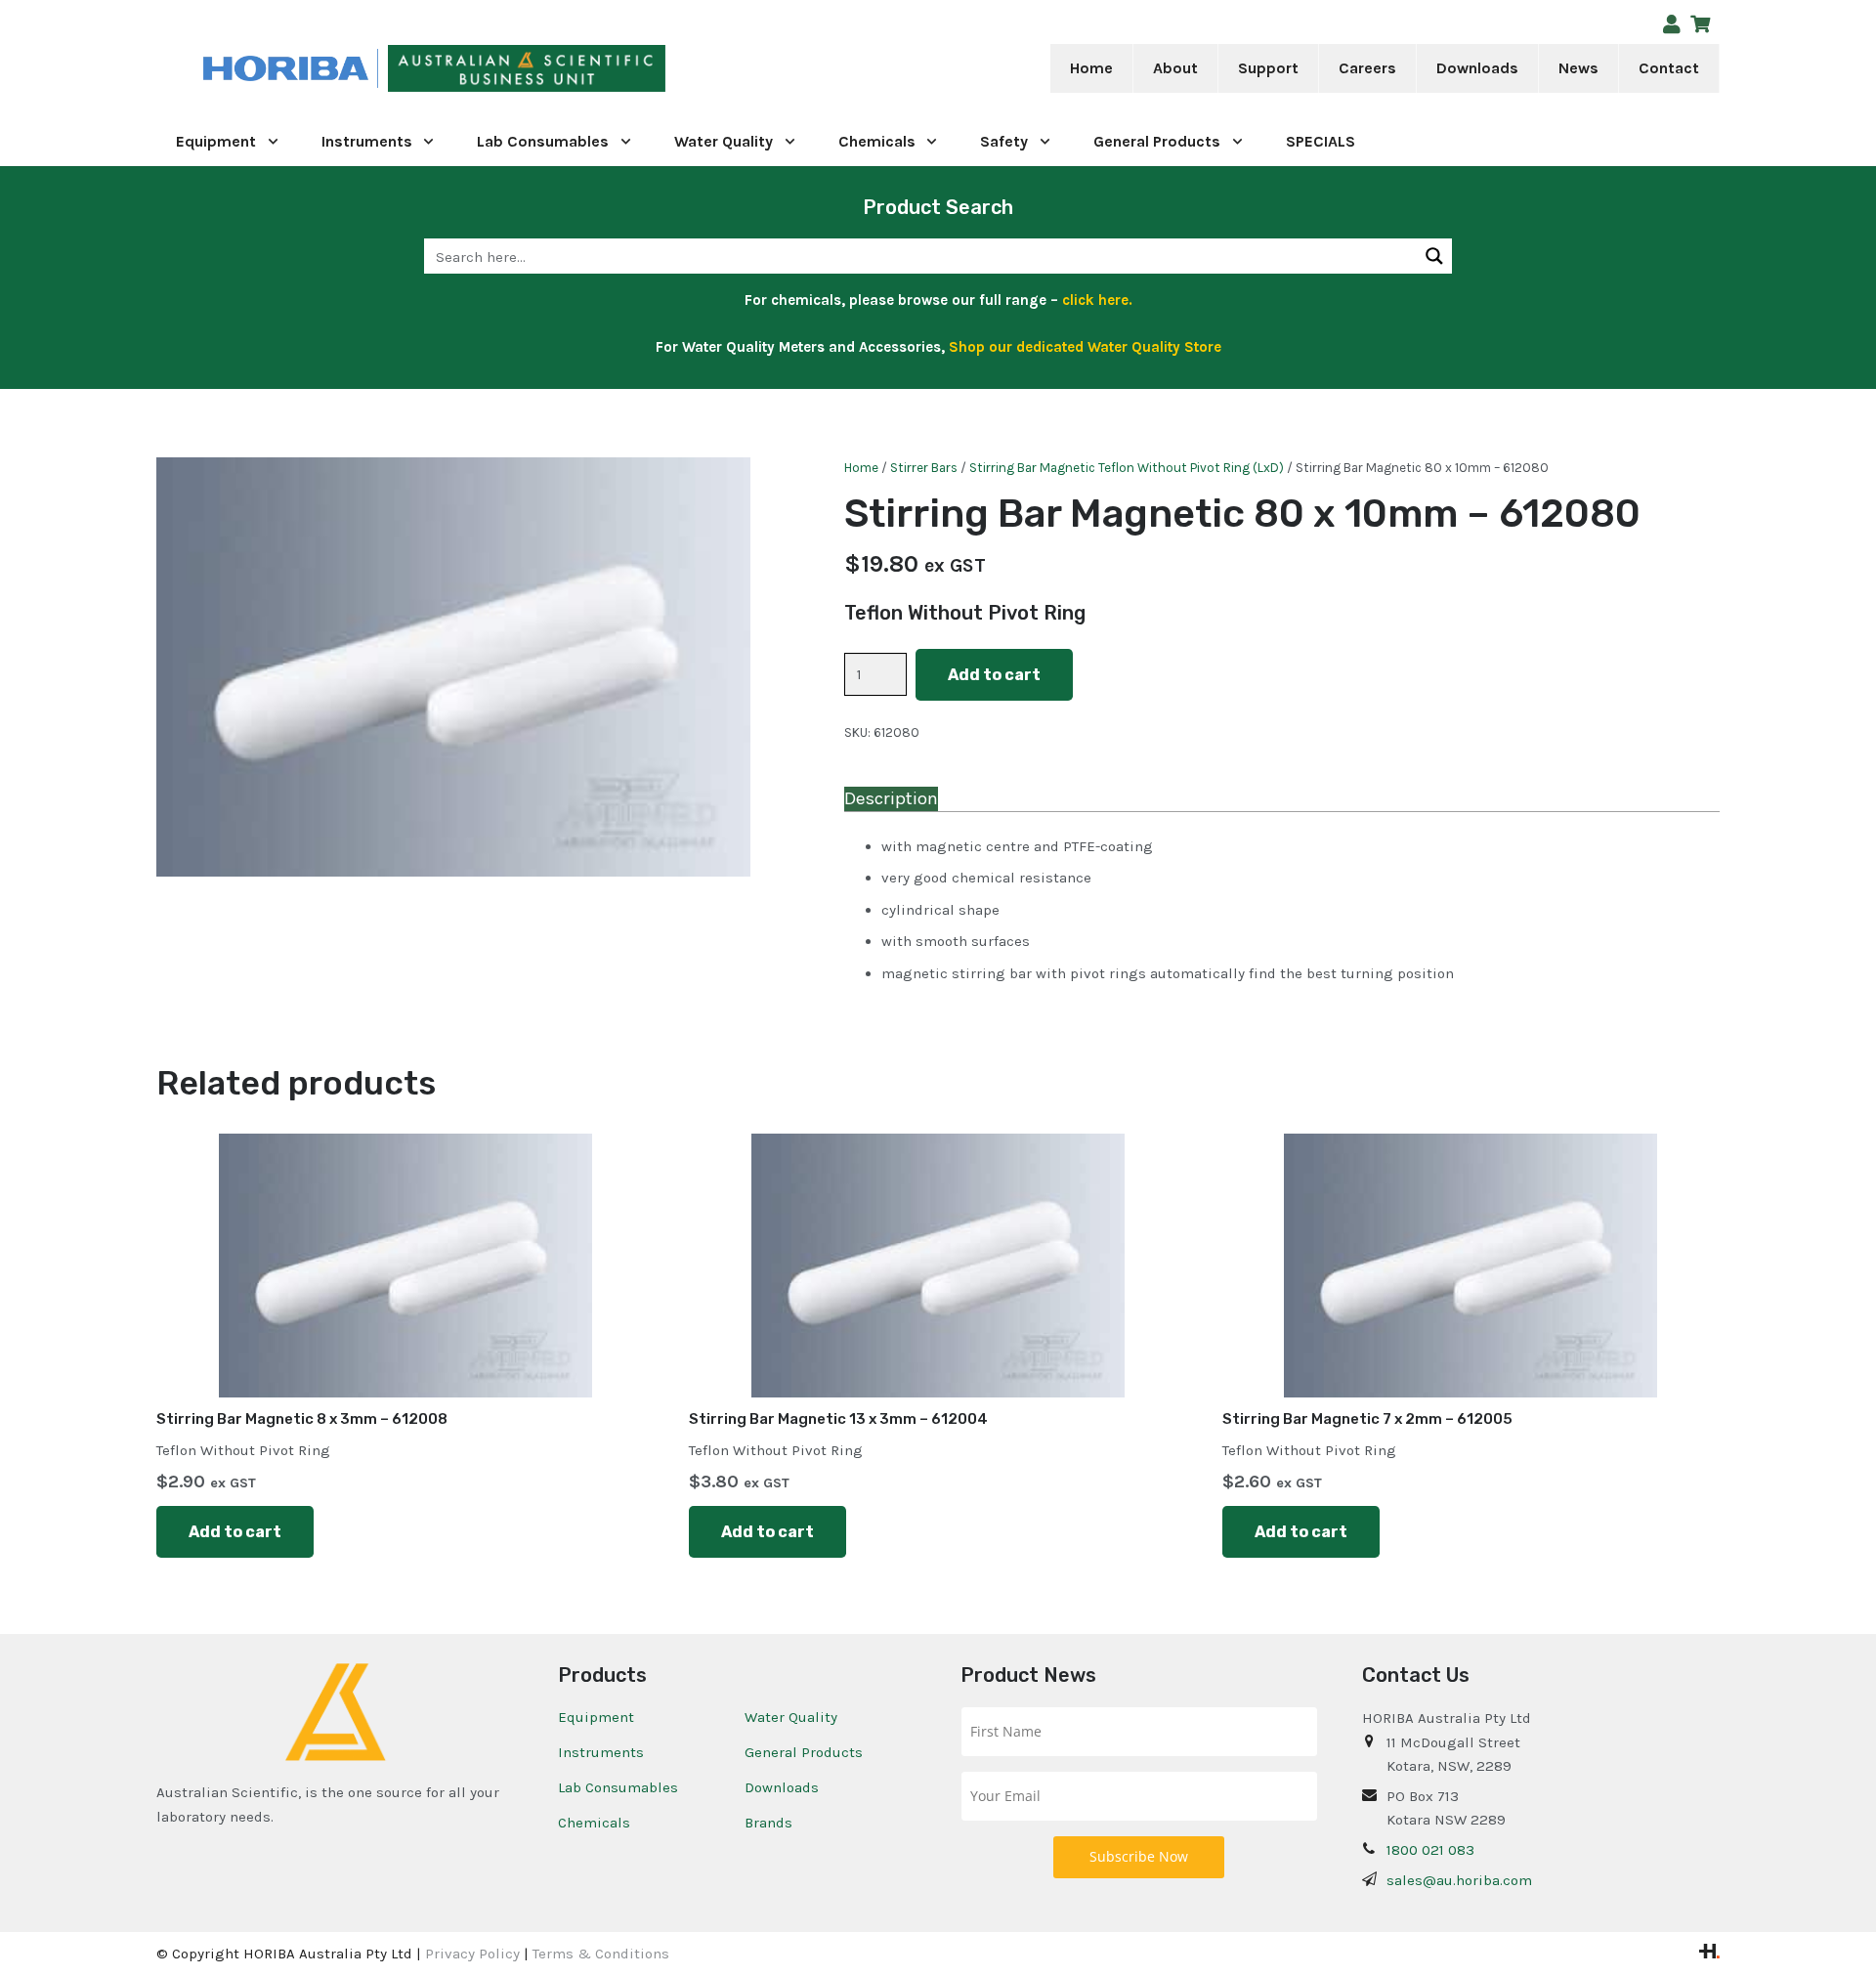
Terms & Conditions (601, 1954)
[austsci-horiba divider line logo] (378, 69)
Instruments (601, 1752)
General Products (804, 1752)
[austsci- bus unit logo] (527, 69)
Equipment (596, 1717)
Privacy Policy (472, 1954)
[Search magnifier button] (1434, 256)
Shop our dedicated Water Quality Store (1085, 347)
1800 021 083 (1430, 1850)
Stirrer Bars (924, 468)
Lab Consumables (618, 1787)
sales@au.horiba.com (1459, 1880)
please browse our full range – (989, 300)
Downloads (782, 1787)
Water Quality (791, 1717)
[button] (1211, 68)
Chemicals (594, 1823)
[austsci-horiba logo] (286, 69)
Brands (768, 1823)
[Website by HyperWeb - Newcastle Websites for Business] (1709, 1954)
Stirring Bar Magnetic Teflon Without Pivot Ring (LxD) (1127, 468)
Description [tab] (891, 798)
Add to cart (994, 675)
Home (861, 468)
